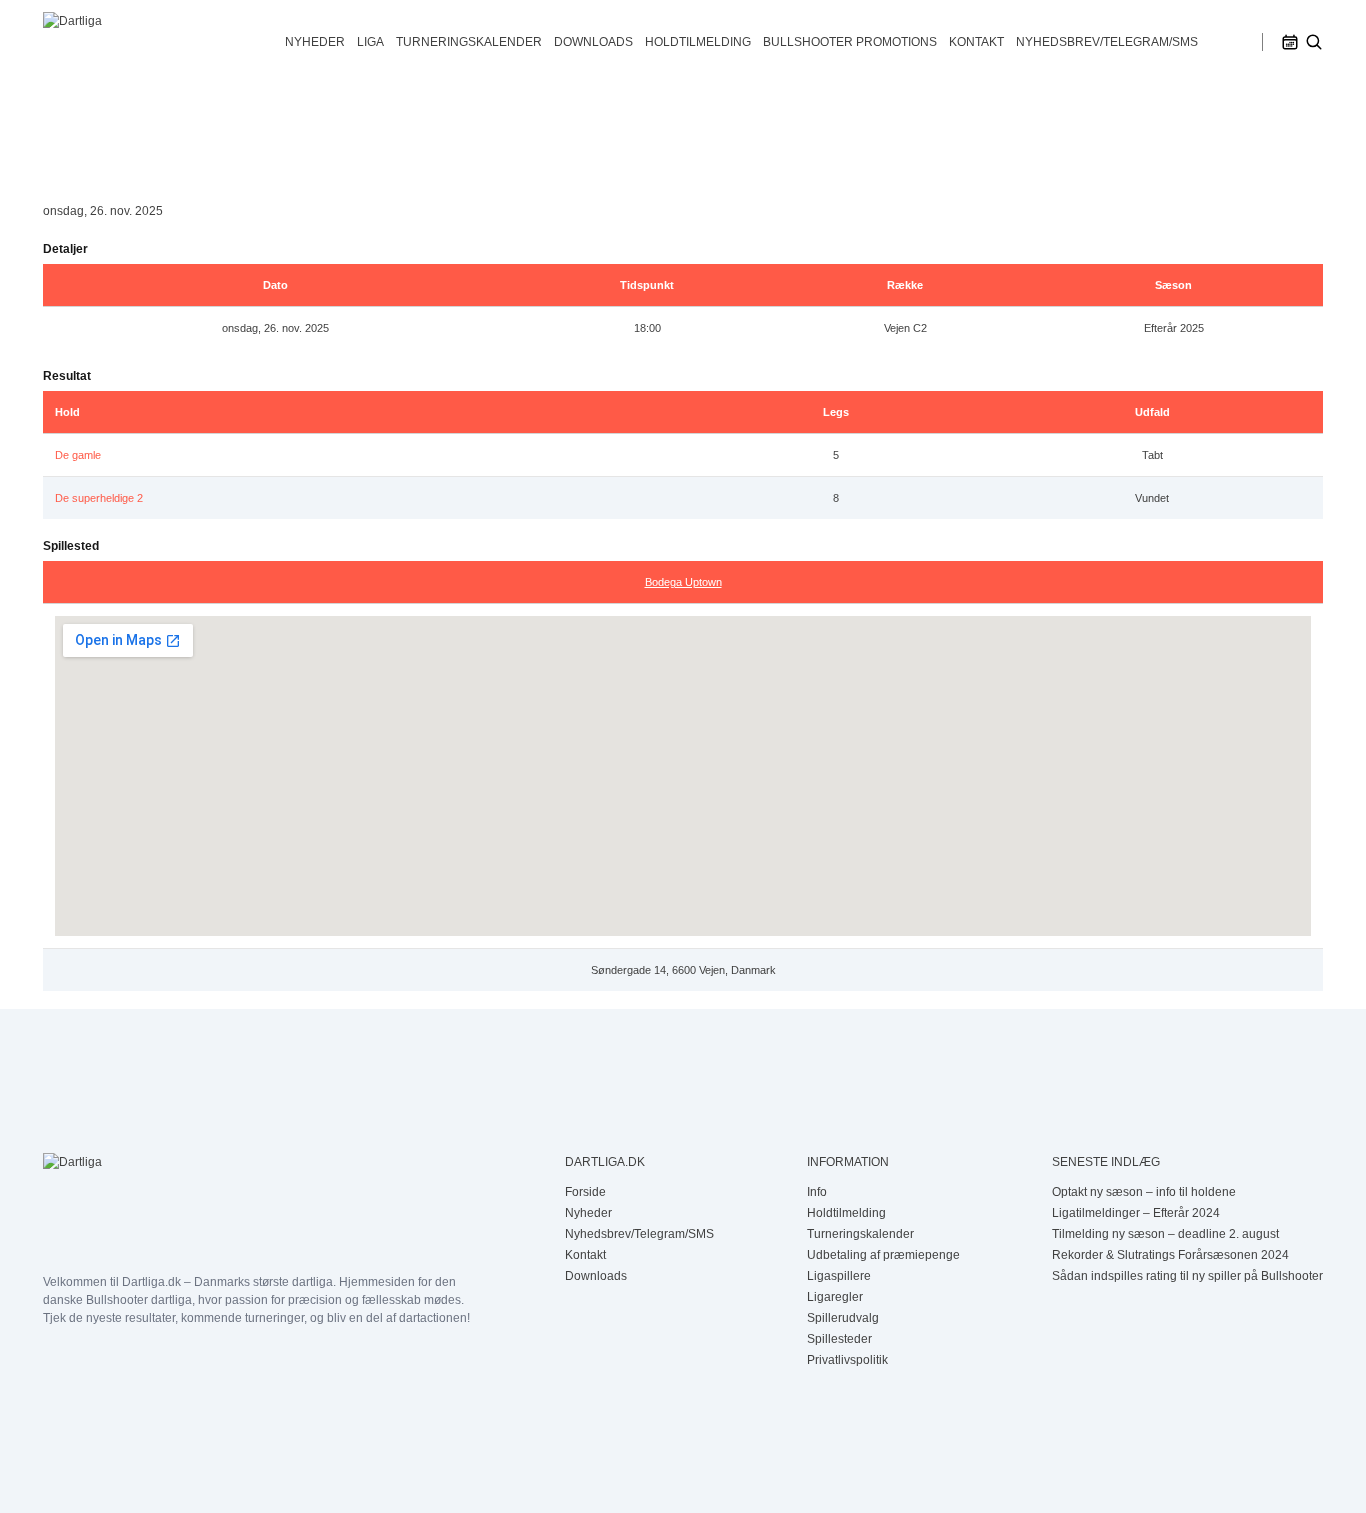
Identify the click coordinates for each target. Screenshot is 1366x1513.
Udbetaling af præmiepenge (883, 1255)
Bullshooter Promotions (850, 42)
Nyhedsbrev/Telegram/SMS (1107, 42)
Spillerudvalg (843, 1318)
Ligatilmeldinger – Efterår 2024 (1136, 1213)
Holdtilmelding (698, 42)
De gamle (78, 455)
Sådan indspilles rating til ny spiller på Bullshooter (1187, 1276)
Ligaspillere (839, 1276)
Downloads (593, 42)
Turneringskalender (469, 42)
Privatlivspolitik (847, 1360)
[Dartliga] (152, 42)
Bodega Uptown (683, 582)
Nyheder (315, 42)
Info (817, 1192)
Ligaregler (835, 1297)
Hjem (57, 129)
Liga (370, 42)
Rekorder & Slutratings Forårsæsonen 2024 (1170, 1255)
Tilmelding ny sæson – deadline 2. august (1165, 1234)
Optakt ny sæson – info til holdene (1144, 1192)
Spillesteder (839, 1339)
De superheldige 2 (99, 498)
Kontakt (976, 42)
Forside (585, 1192)
